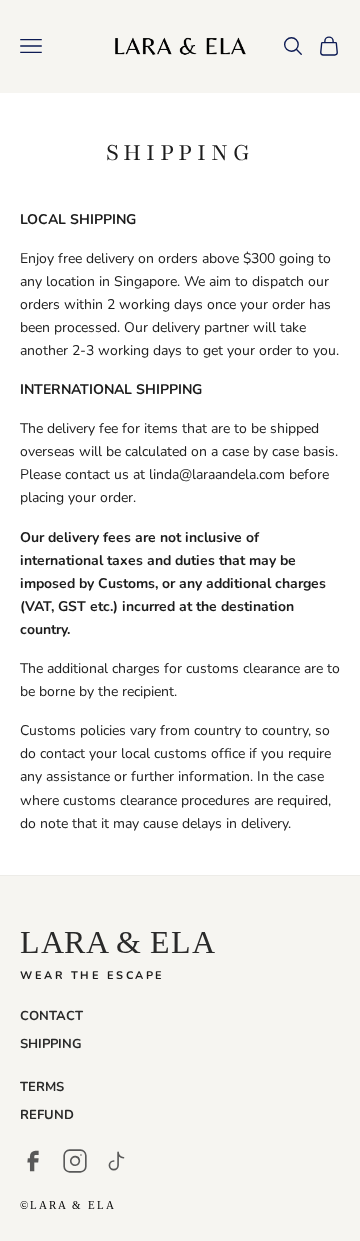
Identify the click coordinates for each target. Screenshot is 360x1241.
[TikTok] (117, 1161)
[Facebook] (33, 1161)
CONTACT (51, 1016)
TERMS (42, 1087)
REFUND (47, 1115)
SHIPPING (51, 1044)
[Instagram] (75, 1161)
